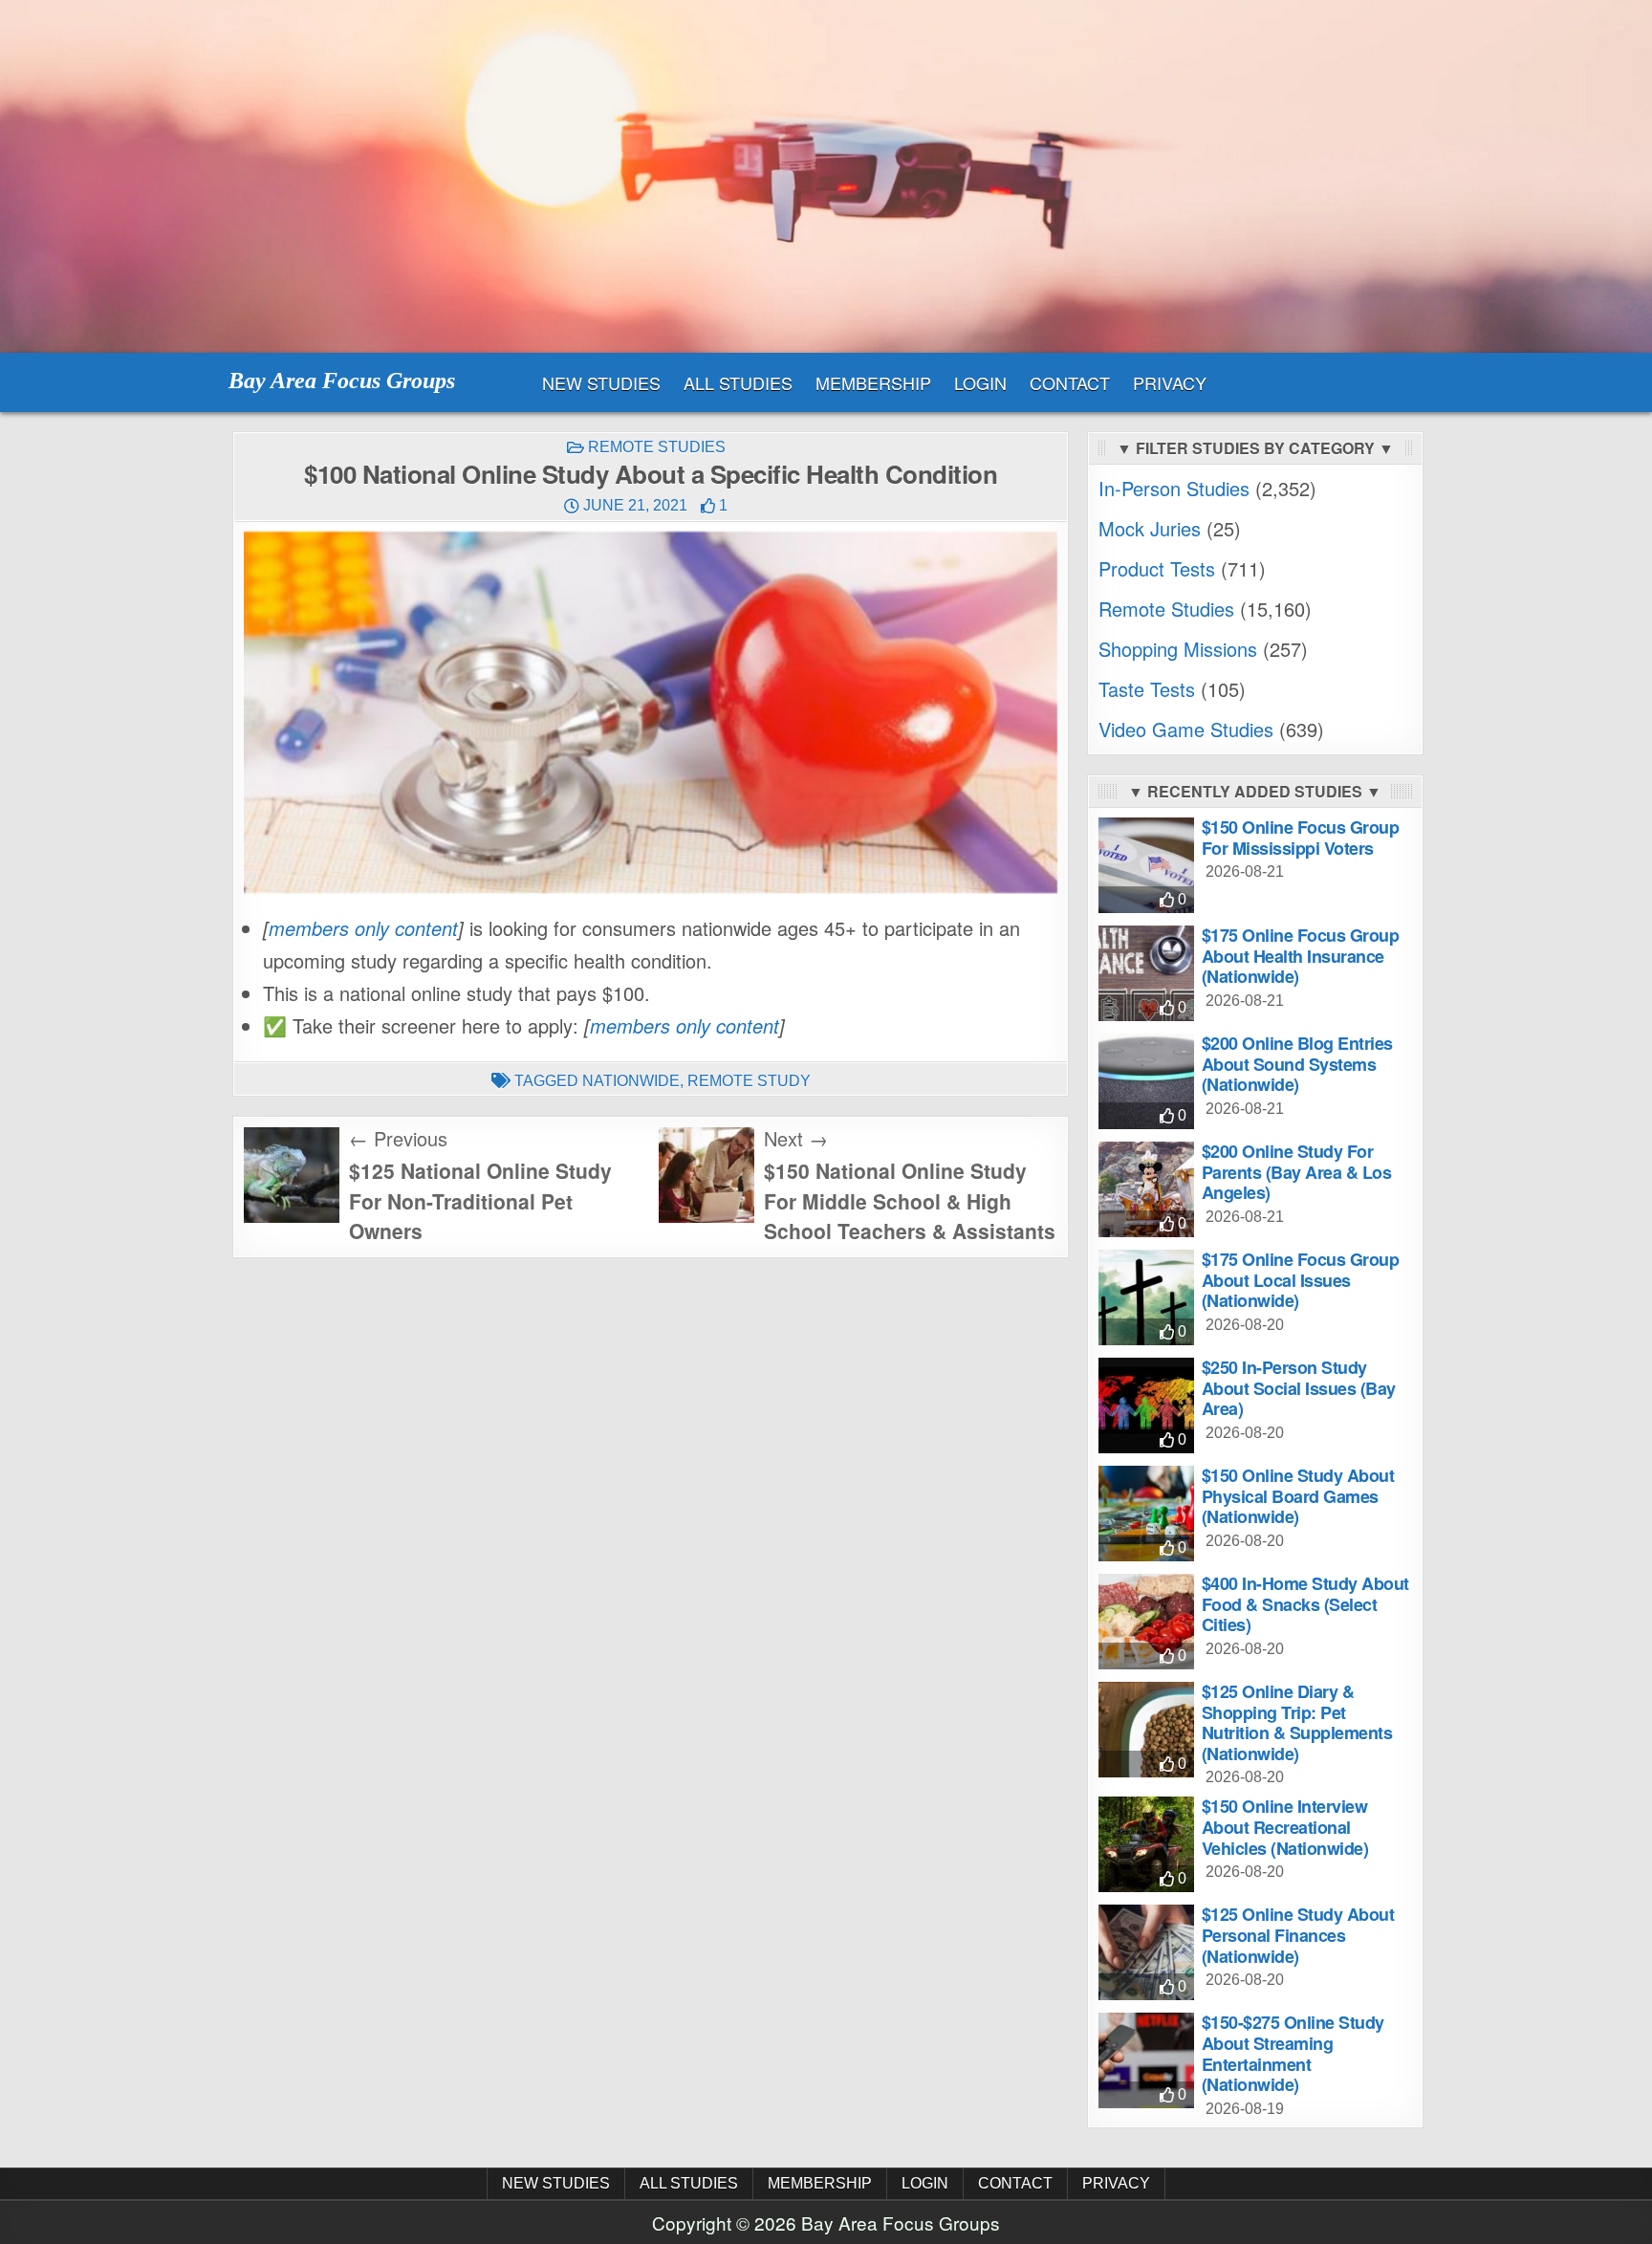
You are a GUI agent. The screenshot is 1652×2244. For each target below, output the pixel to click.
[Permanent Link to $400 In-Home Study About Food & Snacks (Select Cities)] (1146, 1622)
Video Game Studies (1186, 729)
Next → (796, 1138)
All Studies (738, 382)
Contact (1070, 382)
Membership (873, 382)
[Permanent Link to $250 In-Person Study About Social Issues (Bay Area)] (1146, 1405)
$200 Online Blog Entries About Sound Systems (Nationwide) (1297, 1064)
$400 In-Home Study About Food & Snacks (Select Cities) (1305, 1604)
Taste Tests (1147, 689)
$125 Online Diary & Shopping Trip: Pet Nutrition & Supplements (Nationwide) (1297, 1722)
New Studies (601, 382)
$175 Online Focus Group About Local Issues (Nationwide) (1301, 1280)
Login (980, 382)
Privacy (1170, 382)
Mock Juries (1150, 528)
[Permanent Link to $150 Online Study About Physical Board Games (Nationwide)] (1146, 1514)
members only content (363, 928)
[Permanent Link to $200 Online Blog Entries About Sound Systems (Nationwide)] (1146, 1081)
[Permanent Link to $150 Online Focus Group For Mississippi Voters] (1146, 865)
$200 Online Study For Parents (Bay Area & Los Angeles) (1297, 1172)
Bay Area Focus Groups (342, 381)
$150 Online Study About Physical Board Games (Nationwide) (1298, 1496)
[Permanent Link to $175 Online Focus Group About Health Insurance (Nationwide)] (1146, 973)
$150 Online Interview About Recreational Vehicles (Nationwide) (1285, 1827)
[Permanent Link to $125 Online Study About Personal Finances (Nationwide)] (1146, 1952)
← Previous (398, 1138)
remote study (749, 1081)
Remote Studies (657, 447)
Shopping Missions (1178, 649)
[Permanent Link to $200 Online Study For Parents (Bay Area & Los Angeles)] (1146, 1189)
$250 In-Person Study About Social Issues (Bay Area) (1299, 1388)
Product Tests (1157, 568)
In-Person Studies (1174, 488)
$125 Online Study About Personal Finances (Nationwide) (1298, 1935)
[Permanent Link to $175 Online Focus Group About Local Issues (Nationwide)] (1146, 1297)
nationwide (631, 1081)
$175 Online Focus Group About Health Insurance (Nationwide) (1301, 956)
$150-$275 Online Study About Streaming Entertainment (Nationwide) (1293, 2053)
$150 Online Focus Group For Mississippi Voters (1301, 838)
